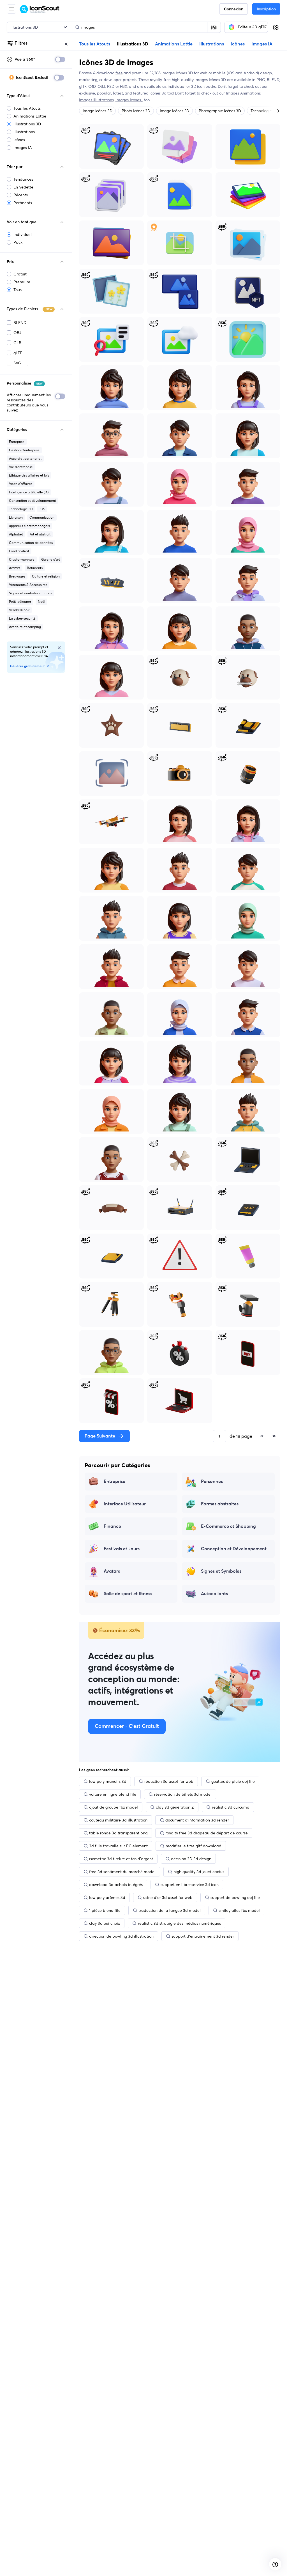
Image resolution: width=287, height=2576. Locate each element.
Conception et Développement (234, 1549)
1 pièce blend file (105, 1910)
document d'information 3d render (197, 1820)
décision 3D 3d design (191, 1859)
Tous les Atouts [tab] (95, 44)
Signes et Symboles (221, 1571)
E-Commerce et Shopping (228, 1526)
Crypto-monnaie (22, 559)
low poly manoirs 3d (108, 1781)
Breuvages (17, 576)
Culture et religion (46, 576)
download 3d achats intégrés (116, 1885)
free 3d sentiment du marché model (122, 1872)
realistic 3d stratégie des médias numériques (179, 1923)
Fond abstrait (19, 551)
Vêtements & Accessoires (28, 585)
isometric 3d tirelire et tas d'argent (121, 1859)
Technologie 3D (21, 509)
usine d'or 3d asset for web (168, 1898)
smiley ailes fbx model (239, 1910)
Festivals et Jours (122, 1549)
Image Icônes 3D (97, 111)
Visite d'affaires (21, 484)
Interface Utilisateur (125, 1504)
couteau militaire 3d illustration (118, 1820)
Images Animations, (244, 93)
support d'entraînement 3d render (203, 1936)
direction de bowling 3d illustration (121, 1936)
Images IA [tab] (262, 44)
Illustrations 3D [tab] (133, 44)
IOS (42, 509)
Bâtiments (35, 568)
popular (104, 93)
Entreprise (17, 442)
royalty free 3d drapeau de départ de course (207, 1833)
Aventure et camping (25, 627)
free (119, 73)
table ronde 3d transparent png (118, 1833)
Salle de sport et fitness (128, 1594)
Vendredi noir (19, 610)
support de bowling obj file (235, 1898)
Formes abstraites (220, 1504)
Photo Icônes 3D (136, 111)
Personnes (212, 1482)
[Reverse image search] (214, 27)
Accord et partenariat (25, 458)
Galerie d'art (51, 559)
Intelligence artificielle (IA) (29, 492)
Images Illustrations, (97, 100)
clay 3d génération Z (175, 1807)
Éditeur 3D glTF (252, 27)
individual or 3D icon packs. (192, 86)
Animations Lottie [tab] (174, 44)
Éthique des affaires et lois (29, 475)
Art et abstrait (40, 534)
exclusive (87, 93)
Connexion (234, 9)
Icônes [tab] (238, 44)
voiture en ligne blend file (113, 1794)
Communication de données (31, 543)
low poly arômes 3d (107, 1898)
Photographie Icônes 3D (220, 111)
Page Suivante (100, 1436)
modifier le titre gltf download (194, 1846)
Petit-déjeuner (20, 602)
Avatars (15, 568)
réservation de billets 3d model (183, 1794)
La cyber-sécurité (22, 618)
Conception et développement (33, 501)
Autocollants (214, 1594)
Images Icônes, (129, 100)
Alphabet (16, 534)
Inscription (266, 9)
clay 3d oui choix (105, 1923)
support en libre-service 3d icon (190, 1885)
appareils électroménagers (29, 526)
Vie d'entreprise (21, 467)
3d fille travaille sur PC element (118, 1846)
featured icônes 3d (150, 93)
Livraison (16, 517)
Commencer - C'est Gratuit (127, 1726)
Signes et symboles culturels (30, 593)
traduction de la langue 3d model (170, 1910)
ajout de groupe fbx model (114, 1807)
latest (118, 93)
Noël (41, 602)
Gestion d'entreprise (24, 450)
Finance (112, 1526)
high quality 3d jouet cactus (199, 1872)
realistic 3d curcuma (231, 1807)
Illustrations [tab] (212, 44)
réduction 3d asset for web (169, 1781)
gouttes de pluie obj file (233, 1781)
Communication (42, 517)
